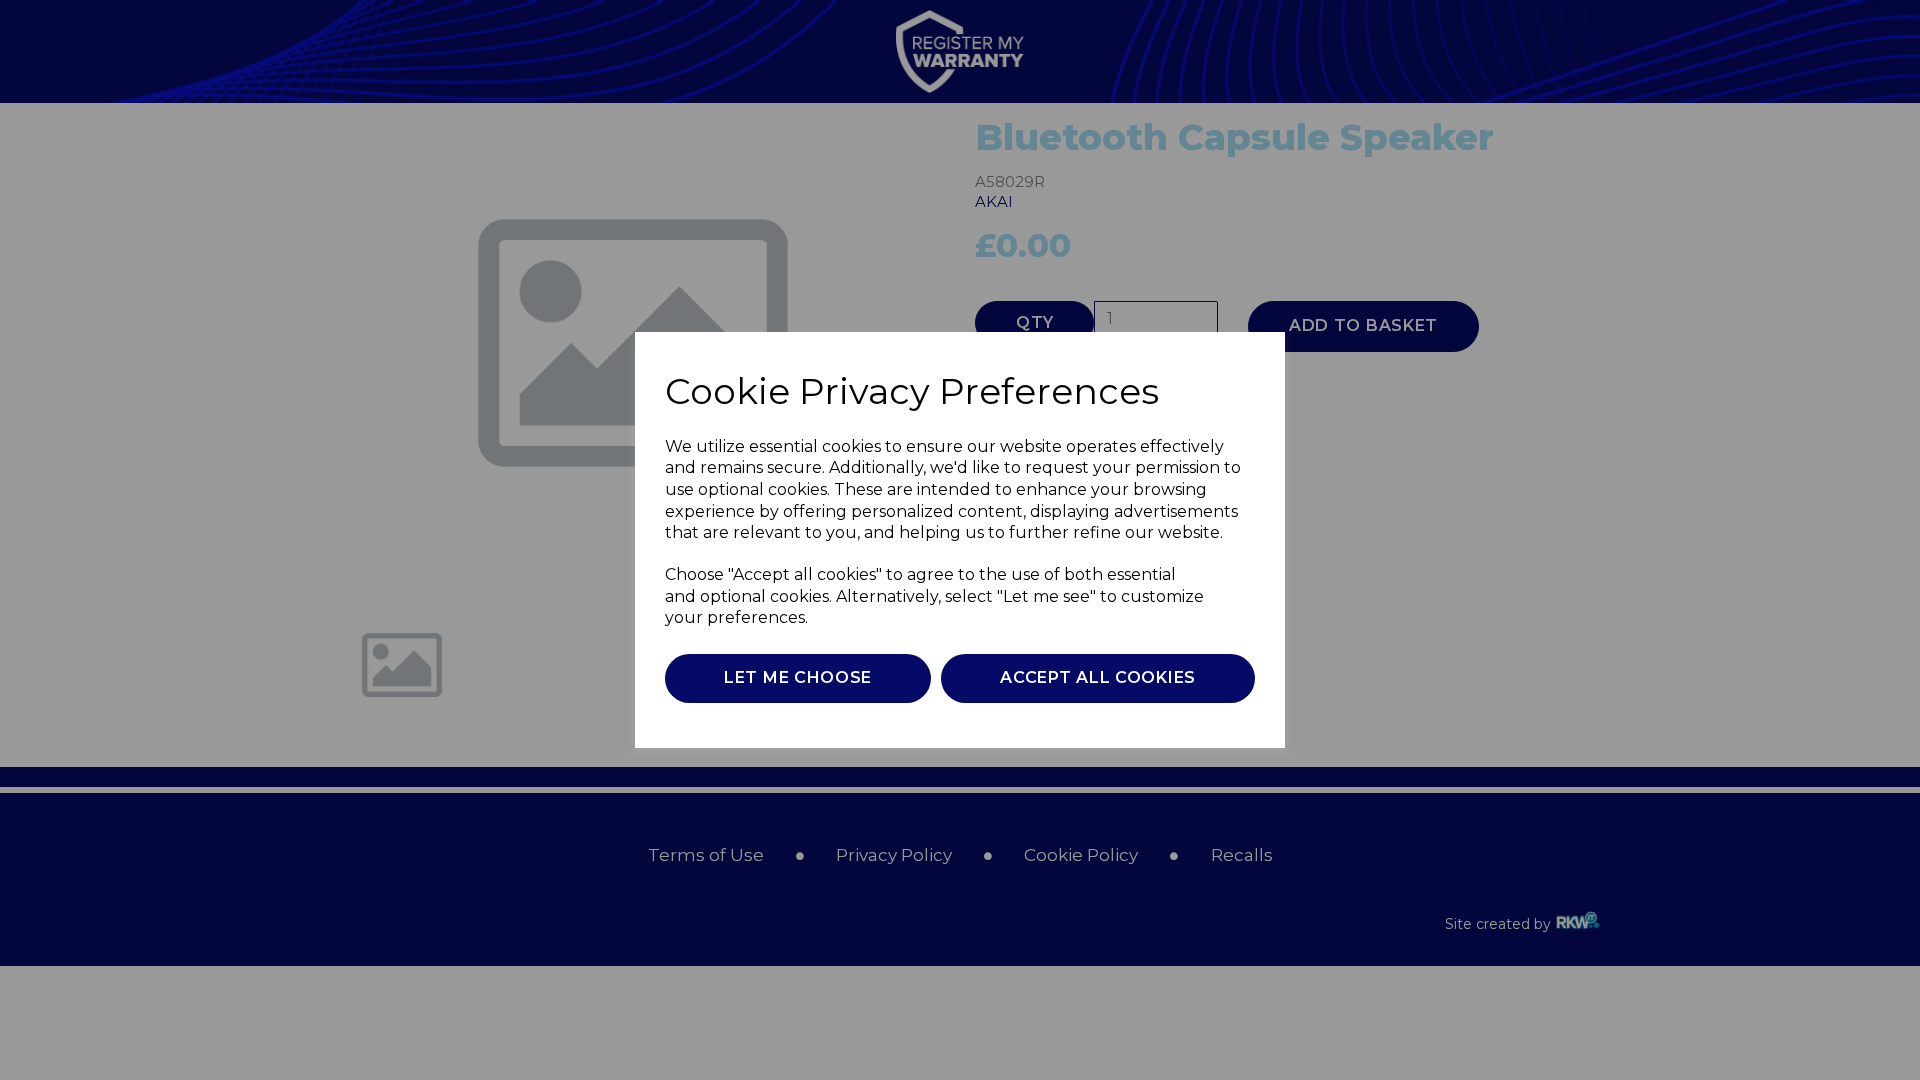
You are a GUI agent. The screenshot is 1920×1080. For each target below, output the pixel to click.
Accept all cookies (1098, 677)
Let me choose (798, 677)
